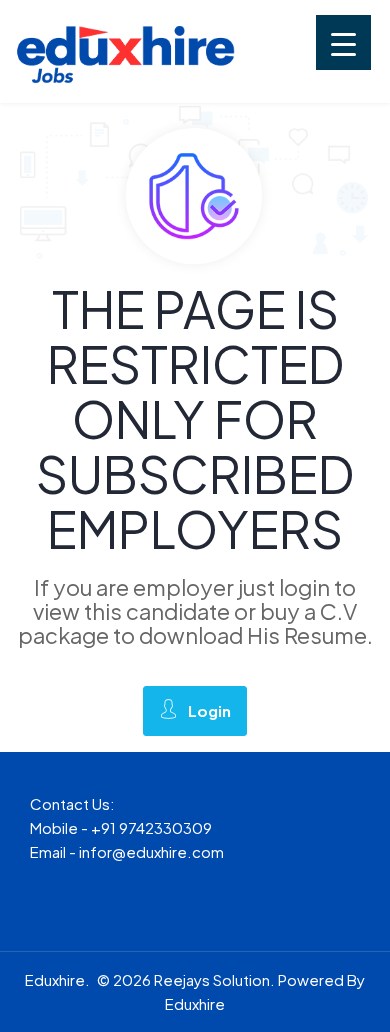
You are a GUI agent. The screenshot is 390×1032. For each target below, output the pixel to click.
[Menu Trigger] (343, 42)
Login (209, 710)
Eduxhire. (57, 979)
